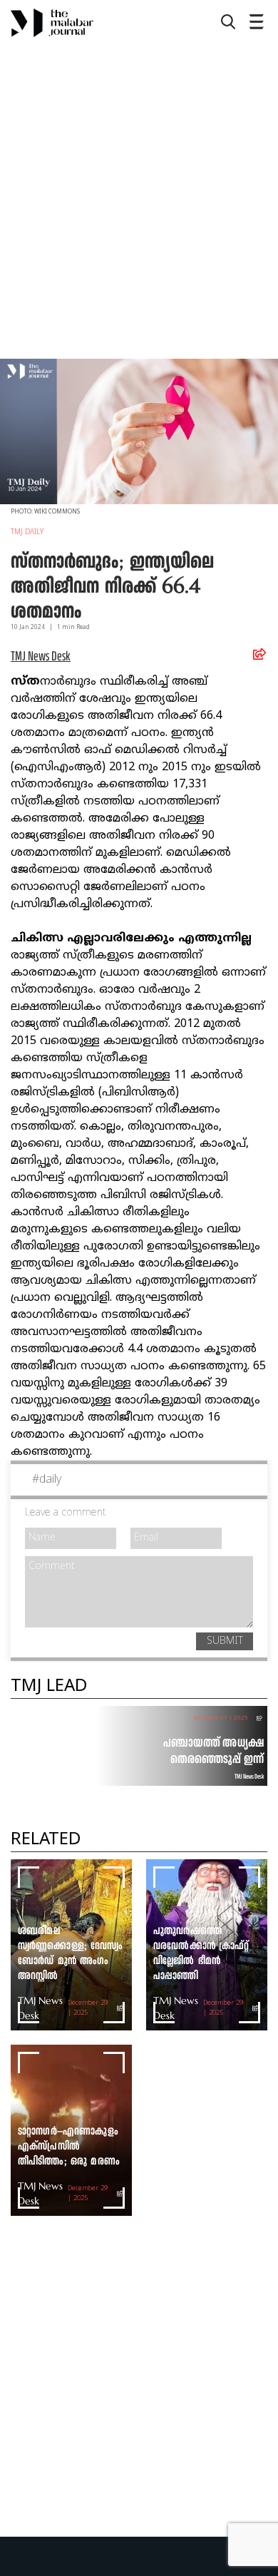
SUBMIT (225, 1641)
